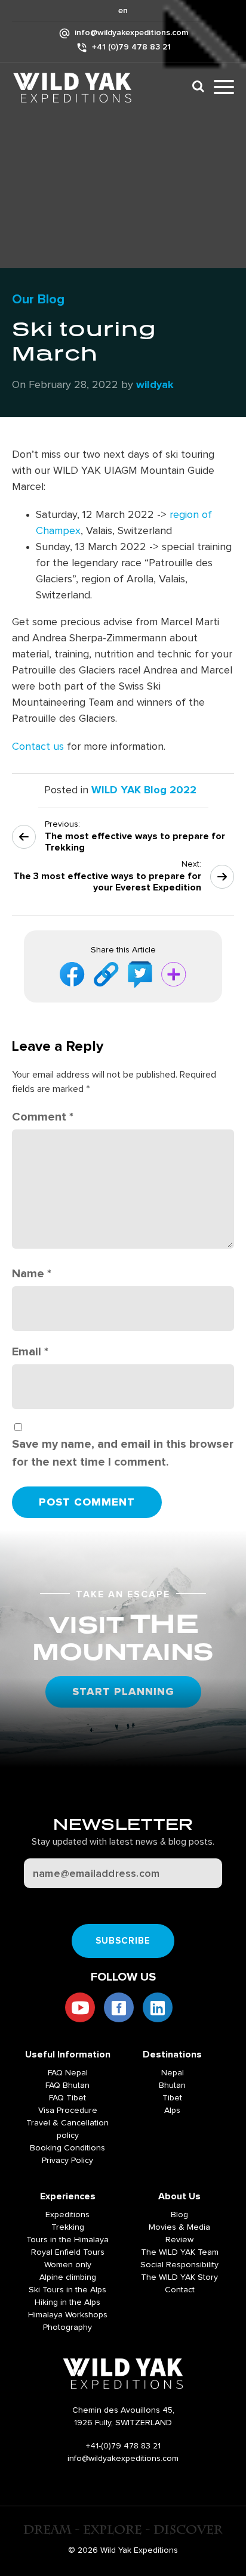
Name (32, 1274)
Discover (195, 86)
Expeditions (67, 2215)
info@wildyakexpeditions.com (131, 33)
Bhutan (172, 2085)
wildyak (155, 385)
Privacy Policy (67, 2161)
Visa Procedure (68, 2111)
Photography (67, 2327)
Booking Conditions (67, 2148)
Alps (172, 2111)
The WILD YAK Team (180, 2252)
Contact (180, 2290)
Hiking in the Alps (67, 2302)
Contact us (38, 747)
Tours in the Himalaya (67, 2240)
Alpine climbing (68, 2277)
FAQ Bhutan (67, 2085)
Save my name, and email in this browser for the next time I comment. (123, 1453)
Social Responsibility (179, 2265)
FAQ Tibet (67, 2098)
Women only (68, 2265)
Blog (179, 2215)
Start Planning (123, 1692)
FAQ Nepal (68, 2073)
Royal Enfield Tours (68, 2252)
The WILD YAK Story (179, 2277)
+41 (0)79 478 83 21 (131, 47)
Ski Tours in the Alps (67, 2290)
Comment (43, 1117)
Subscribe (123, 1941)
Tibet (172, 2098)
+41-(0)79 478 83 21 (123, 2446)
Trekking (68, 2227)
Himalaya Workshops (68, 2315)
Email (30, 1352)
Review (179, 2240)
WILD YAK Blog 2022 (144, 790)
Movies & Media (179, 2227)
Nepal (173, 2073)
